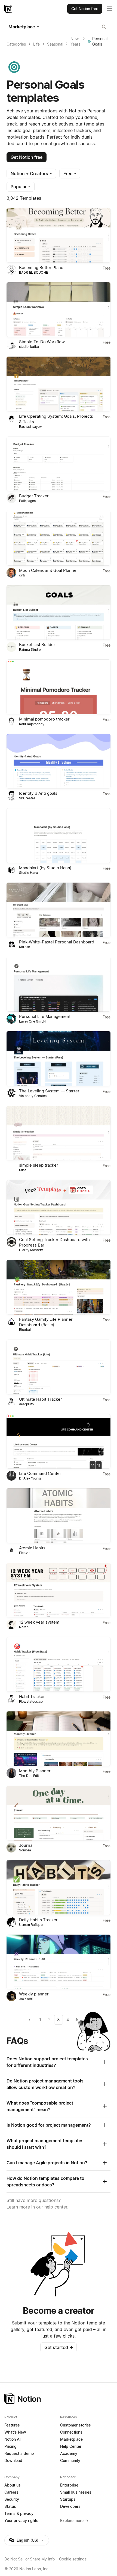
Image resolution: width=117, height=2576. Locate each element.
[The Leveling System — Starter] (59, 1059)
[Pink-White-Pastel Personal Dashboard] (59, 910)
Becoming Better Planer (42, 268)
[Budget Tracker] (59, 464)
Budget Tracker (34, 496)
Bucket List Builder (37, 645)
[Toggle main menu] (110, 9)
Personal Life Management (45, 1016)
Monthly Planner (35, 1771)
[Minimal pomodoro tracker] (59, 687)
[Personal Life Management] (59, 984)
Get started (59, 2347)
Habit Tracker (32, 1697)
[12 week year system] (59, 1590)
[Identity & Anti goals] (59, 761)
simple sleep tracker (39, 1165)
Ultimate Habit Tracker (41, 1399)
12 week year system (39, 1622)
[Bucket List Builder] (59, 613)
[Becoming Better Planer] (59, 235)
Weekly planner (34, 1994)
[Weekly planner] (59, 1962)
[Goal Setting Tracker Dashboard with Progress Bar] (59, 1207)
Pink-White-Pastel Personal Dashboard (57, 942)
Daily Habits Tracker (38, 1920)
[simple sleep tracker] (59, 1133)
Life (36, 44)
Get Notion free (27, 157)
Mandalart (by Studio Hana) (45, 868)
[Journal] (59, 1813)
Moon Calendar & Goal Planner (49, 570)
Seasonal (55, 44)
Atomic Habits (32, 1548)
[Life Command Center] (59, 1441)
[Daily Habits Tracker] (59, 1888)
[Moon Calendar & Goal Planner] (59, 538)
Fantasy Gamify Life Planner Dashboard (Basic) (46, 1322)
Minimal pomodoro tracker (44, 719)
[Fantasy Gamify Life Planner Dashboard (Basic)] (59, 1287)
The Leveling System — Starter (49, 1091)
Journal (26, 1845)
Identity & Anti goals (38, 793)
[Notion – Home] (9, 9)
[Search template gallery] (104, 27)
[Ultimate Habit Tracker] (59, 1367)
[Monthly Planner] (59, 1739)
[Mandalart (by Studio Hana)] (59, 836)
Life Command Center (40, 1473)
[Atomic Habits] (59, 1516)
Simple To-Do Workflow (42, 342)
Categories (16, 44)
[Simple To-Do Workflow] (59, 310)
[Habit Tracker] (59, 1664)
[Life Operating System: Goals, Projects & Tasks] (59, 384)
